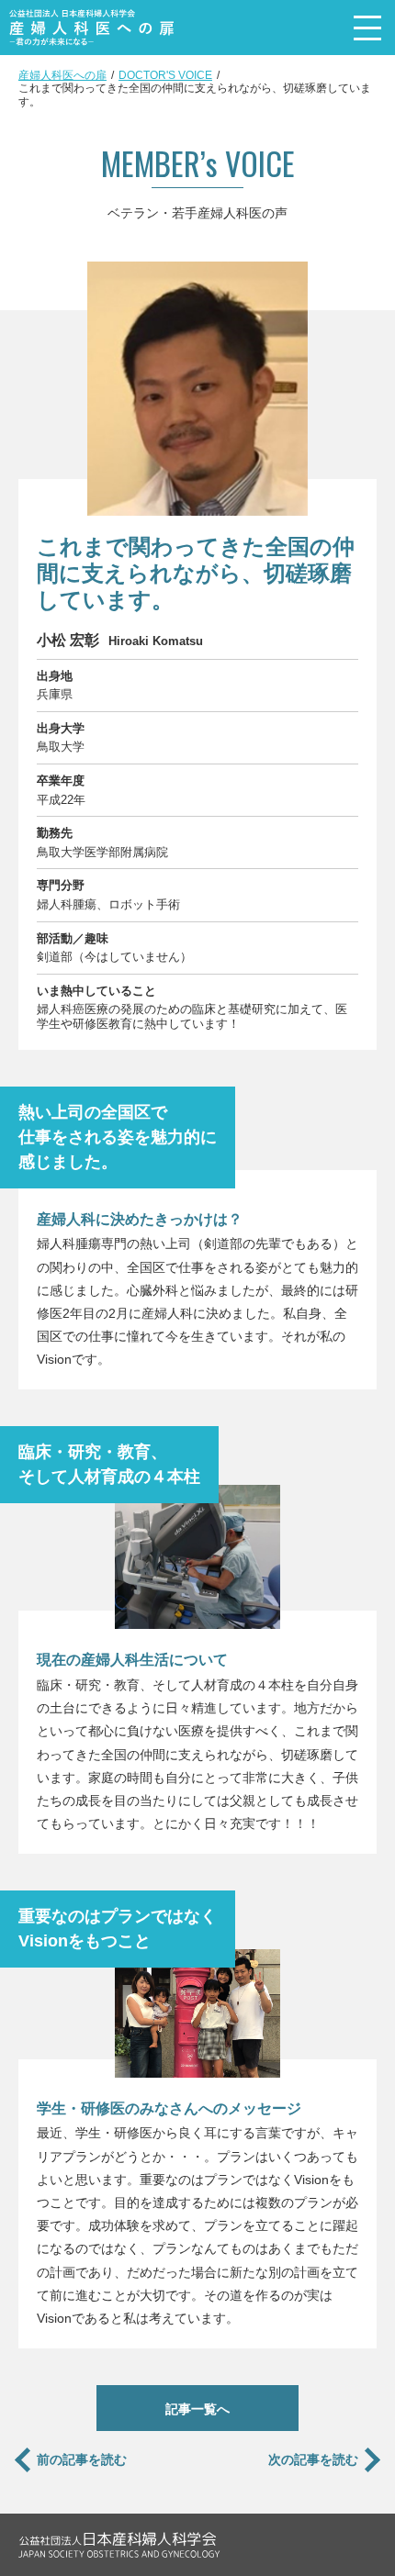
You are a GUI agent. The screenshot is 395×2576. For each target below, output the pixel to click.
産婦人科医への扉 (62, 75)
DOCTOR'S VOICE (165, 75)
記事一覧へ (197, 2409)
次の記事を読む (313, 2459)
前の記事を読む (82, 2459)
